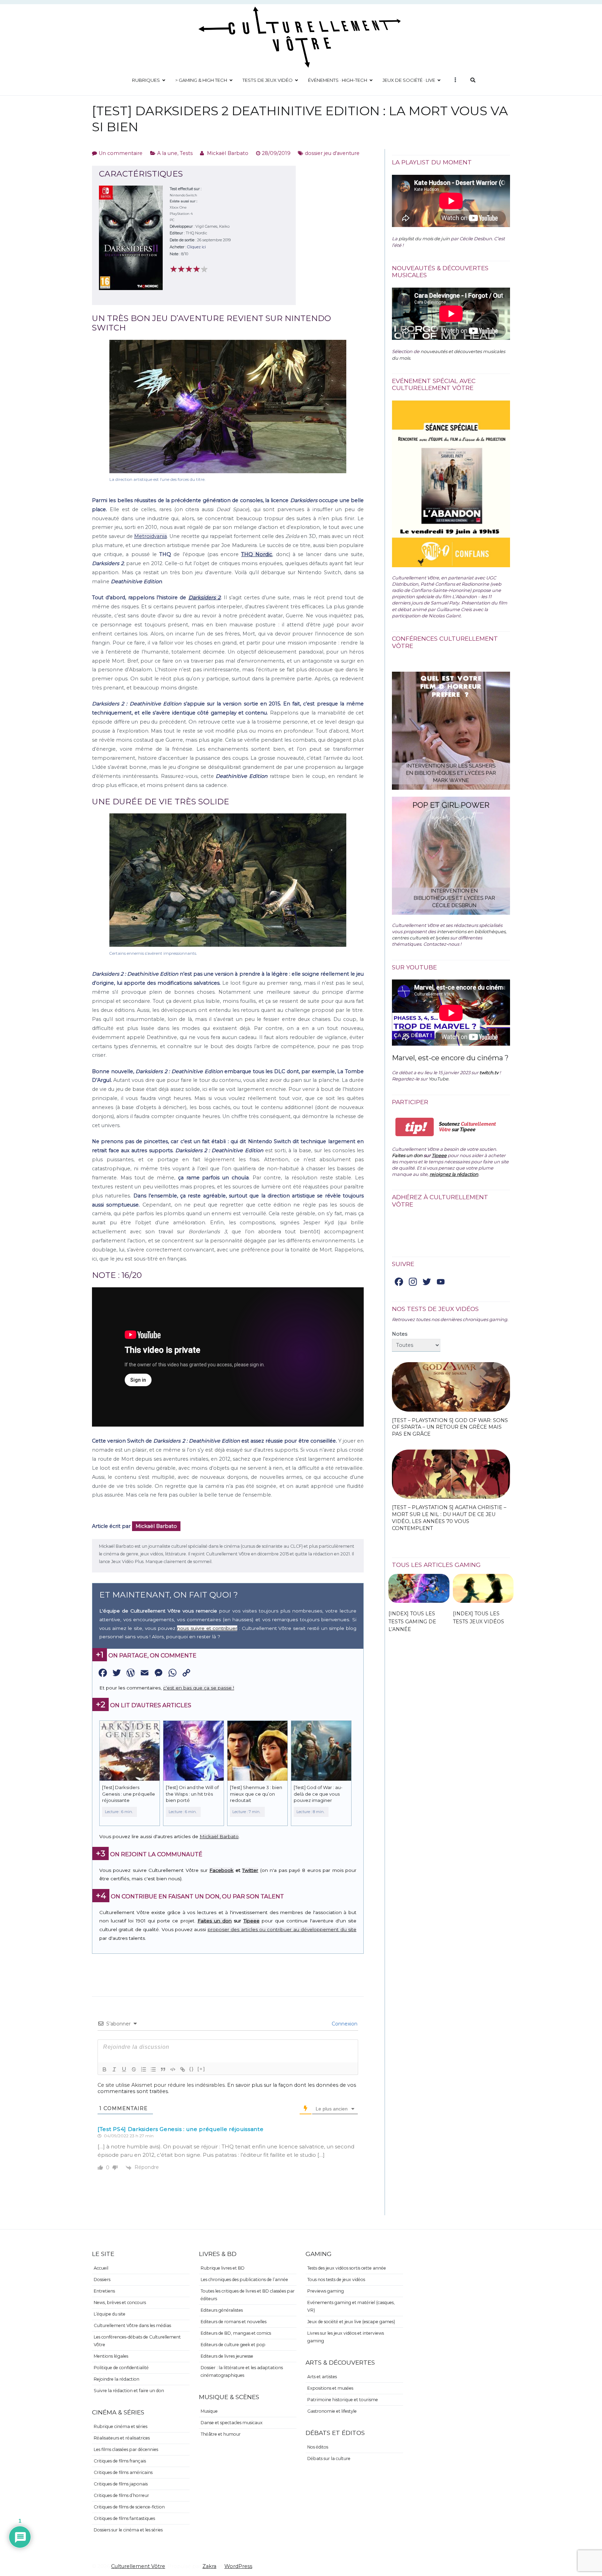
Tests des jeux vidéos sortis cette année (347, 2268)
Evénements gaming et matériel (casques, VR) (351, 2306)
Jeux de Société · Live (409, 80)
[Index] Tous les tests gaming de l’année (412, 1621)
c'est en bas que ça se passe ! (199, 1688)
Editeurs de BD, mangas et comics (236, 2333)
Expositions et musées (330, 2388)
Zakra (209, 2566)
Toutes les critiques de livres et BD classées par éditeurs (248, 2295)
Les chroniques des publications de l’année (244, 2280)
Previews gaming (326, 2291)
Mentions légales (111, 2356)
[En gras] (105, 2069)
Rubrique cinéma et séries (121, 2426)
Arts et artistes (322, 2377)
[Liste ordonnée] (144, 2069)
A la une (167, 153)
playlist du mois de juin (424, 239)
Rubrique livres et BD (223, 2268)
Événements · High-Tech (338, 80)
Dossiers (102, 2280)
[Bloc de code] (173, 2069)
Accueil (101, 2268)
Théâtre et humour (221, 2434)
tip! (415, 1127)
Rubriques (146, 80)
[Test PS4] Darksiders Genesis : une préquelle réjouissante (181, 2129)
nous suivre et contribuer (207, 1628)
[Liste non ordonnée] (153, 2069)
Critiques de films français (120, 2461)
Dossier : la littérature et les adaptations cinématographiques (242, 2371)
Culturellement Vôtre (138, 2566)
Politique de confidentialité (121, 2368)
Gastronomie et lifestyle (332, 2411)
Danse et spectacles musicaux (232, 2423)
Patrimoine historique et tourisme (343, 2400)
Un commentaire (121, 153)
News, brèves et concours (120, 2302)
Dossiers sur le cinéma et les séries (128, 2530)
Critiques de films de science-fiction (129, 2507)
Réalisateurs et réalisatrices (122, 2438)
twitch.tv (489, 1072)
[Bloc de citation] (163, 2069)
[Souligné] (124, 2069)
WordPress (238, 2566)
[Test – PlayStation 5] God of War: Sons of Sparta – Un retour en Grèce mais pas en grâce (450, 1427)
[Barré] (134, 2069)
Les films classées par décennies (126, 2449)
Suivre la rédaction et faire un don (129, 2391)
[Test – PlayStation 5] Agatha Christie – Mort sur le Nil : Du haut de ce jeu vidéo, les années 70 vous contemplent (449, 1518)
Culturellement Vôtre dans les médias (132, 2325)
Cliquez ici (196, 247)
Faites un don (215, 1921)
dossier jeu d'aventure (332, 153)
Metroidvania (150, 536)
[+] (201, 2069)
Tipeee (252, 1921)
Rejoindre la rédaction (117, 2379)
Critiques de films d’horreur (121, 2495)
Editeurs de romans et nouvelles (234, 2322)
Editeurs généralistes (222, 2310)
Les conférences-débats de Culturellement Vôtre (137, 2341)
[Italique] (114, 2069)
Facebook (221, 1870)
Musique (209, 2411)
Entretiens (104, 2291)
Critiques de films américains (123, 2472)
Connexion (344, 2024)
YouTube (438, 1079)
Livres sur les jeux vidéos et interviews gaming (346, 2337)
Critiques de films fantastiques (124, 2518)
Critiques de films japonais (121, 2484)
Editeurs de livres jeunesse (227, 2356)
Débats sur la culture (329, 2458)
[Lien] (183, 2069)
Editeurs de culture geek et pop (233, 2345)
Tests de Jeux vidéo (268, 80)
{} (192, 2069)
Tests (186, 153)
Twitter (250, 1870)
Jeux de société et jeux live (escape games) (351, 2322)
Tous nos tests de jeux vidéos (336, 2280)
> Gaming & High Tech (201, 80)
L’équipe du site (110, 2314)
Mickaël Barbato (228, 153)
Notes (400, 1334)
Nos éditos (318, 2447)
